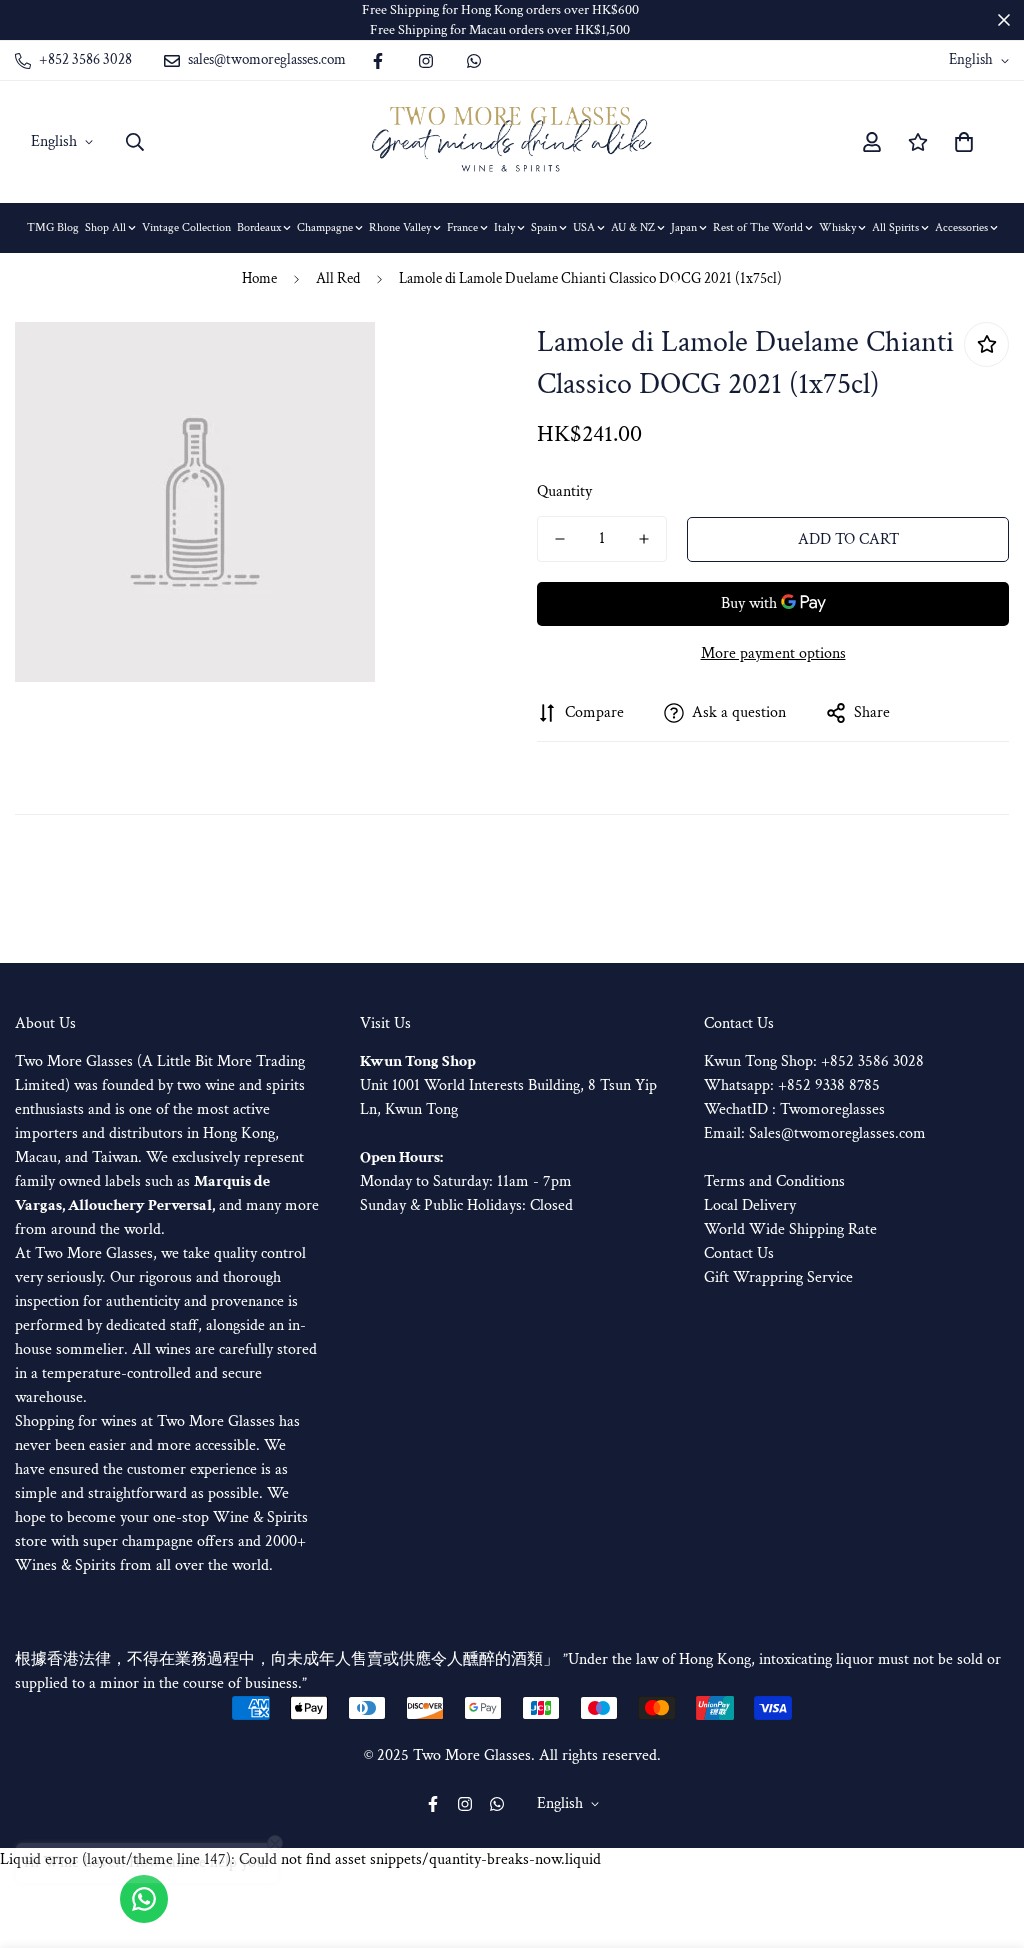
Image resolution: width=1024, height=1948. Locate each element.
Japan (684, 227)
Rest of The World (758, 227)
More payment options (773, 653)
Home (259, 278)
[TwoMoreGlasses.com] (512, 142)
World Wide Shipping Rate (790, 1229)
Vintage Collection (186, 227)
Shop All (105, 227)
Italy (504, 227)
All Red (338, 278)
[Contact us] (144, 1899)
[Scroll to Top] (985, 1839)
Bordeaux (259, 227)
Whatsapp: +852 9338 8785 (792, 1085)
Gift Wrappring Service (778, 1277)
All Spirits (895, 227)
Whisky (837, 227)
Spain (544, 227)
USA (584, 227)
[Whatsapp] (474, 61)
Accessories (961, 227)
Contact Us (739, 1253)
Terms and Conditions (774, 1181)
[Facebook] (378, 61)
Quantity (564, 491)
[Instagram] (426, 61)
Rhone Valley (400, 227)
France (462, 227)
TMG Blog (53, 227)
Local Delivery (750, 1205)
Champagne (325, 227)
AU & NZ (633, 227)
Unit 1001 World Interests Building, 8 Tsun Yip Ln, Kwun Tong (508, 1085)
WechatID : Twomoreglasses (794, 1109)
